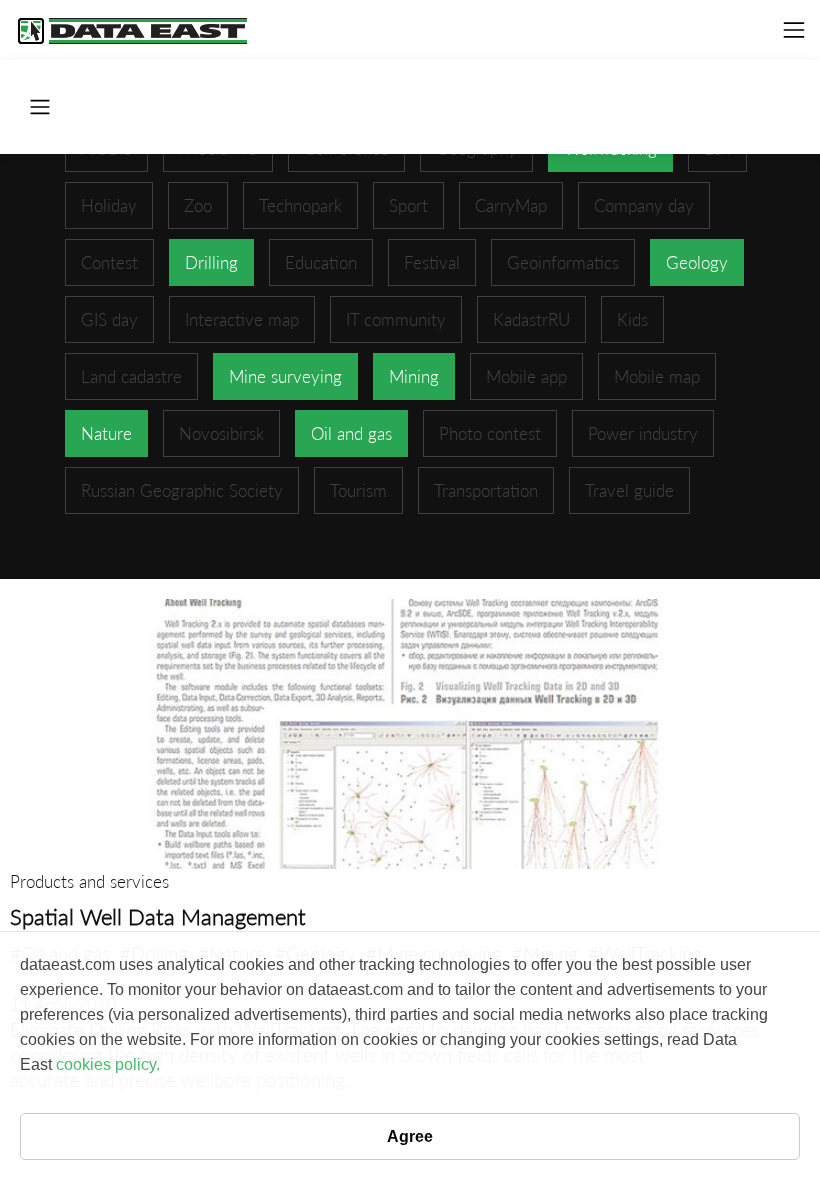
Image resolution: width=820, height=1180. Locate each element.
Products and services (89, 881)
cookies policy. (108, 1064)
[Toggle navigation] (794, 30)
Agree (410, 1136)
